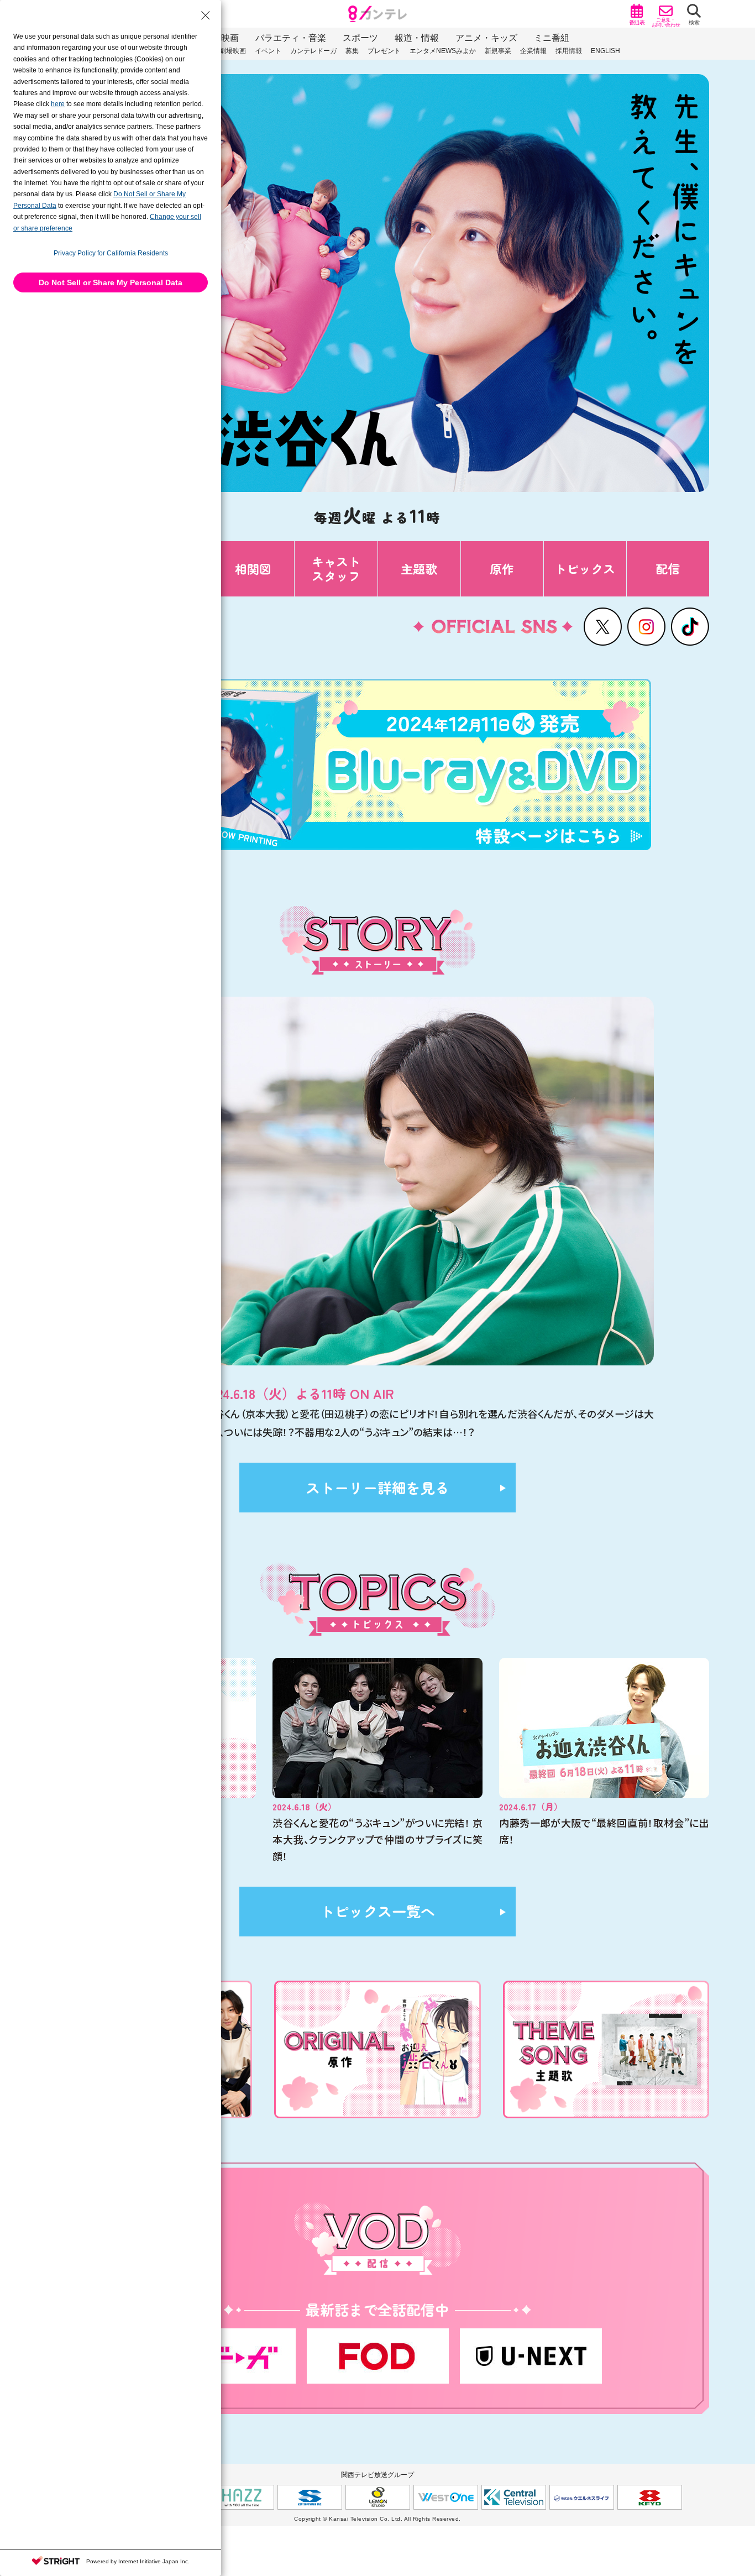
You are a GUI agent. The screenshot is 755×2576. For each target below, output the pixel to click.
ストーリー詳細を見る (377, 1487)
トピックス (585, 568)
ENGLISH (605, 51)
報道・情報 (417, 38)
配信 (668, 568)
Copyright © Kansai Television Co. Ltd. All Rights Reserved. (377, 2519)
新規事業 (498, 51)
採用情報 (569, 51)
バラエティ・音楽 (291, 38)
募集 (352, 51)
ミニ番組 (552, 38)
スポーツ (360, 38)
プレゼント (384, 51)
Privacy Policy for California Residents (111, 253)
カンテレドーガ (313, 51)
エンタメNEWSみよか (443, 51)
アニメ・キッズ (486, 38)
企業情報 (533, 51)
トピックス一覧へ (377, 1911)
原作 (502, 568)
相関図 (253, 568)
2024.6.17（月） (531, 1807)
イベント (268, 51)
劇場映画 (233, 51)
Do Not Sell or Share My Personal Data (111, 282)
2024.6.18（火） (305, 1807)
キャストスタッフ (336, 568)
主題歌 (419, 568)
